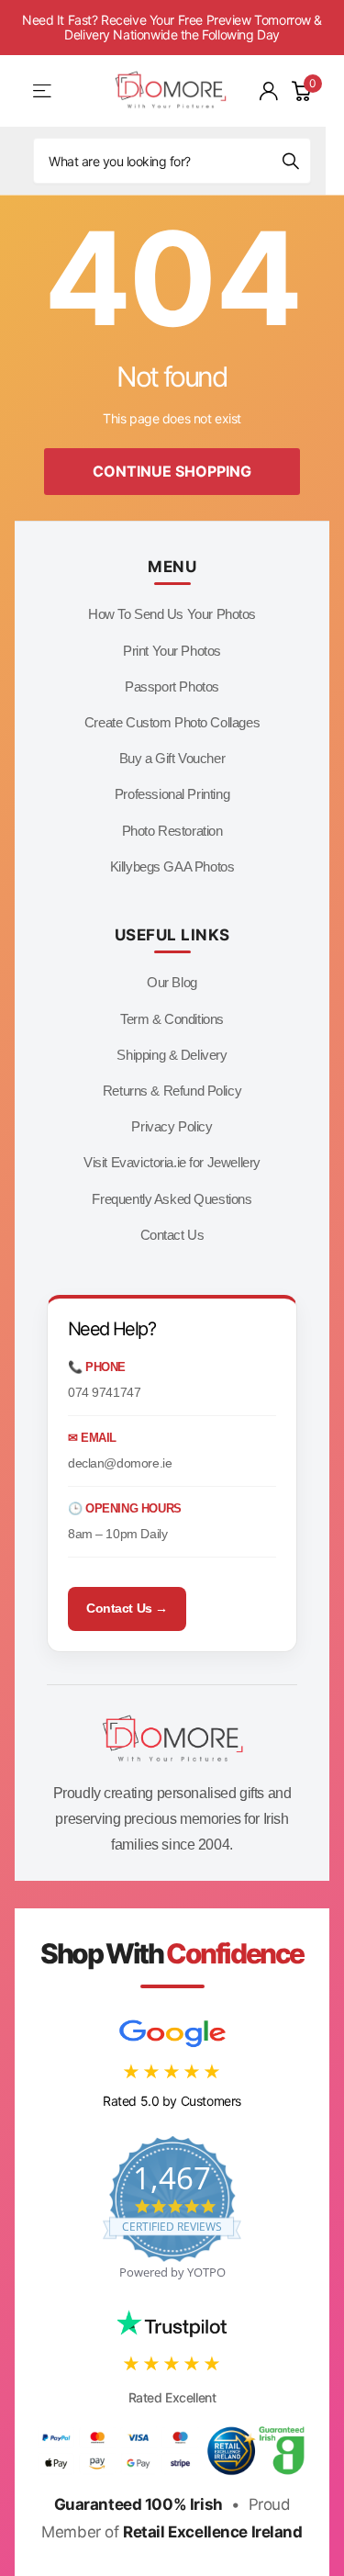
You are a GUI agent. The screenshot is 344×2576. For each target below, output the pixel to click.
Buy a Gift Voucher (172, 758)
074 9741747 (104, 1392)
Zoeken (291, 161)
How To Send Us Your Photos (172, 614)
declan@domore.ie (120, 1463)
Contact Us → (127, 1608)
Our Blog (172, 982)
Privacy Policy (172, 1126)
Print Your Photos (172, 651)
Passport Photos (172, 686)
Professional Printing (172, 794)
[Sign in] (269, 91)
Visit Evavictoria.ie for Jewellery (172, 1162)
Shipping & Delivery (172, 1055)
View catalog (44, 91)
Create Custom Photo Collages (172, 722)
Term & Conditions (172, 1019)
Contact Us (172, 1235)
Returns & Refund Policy (172, 1091)
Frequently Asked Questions (172, 1199)
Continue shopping (172, 471)
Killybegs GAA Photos (172, 866)
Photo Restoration (172, 831)
